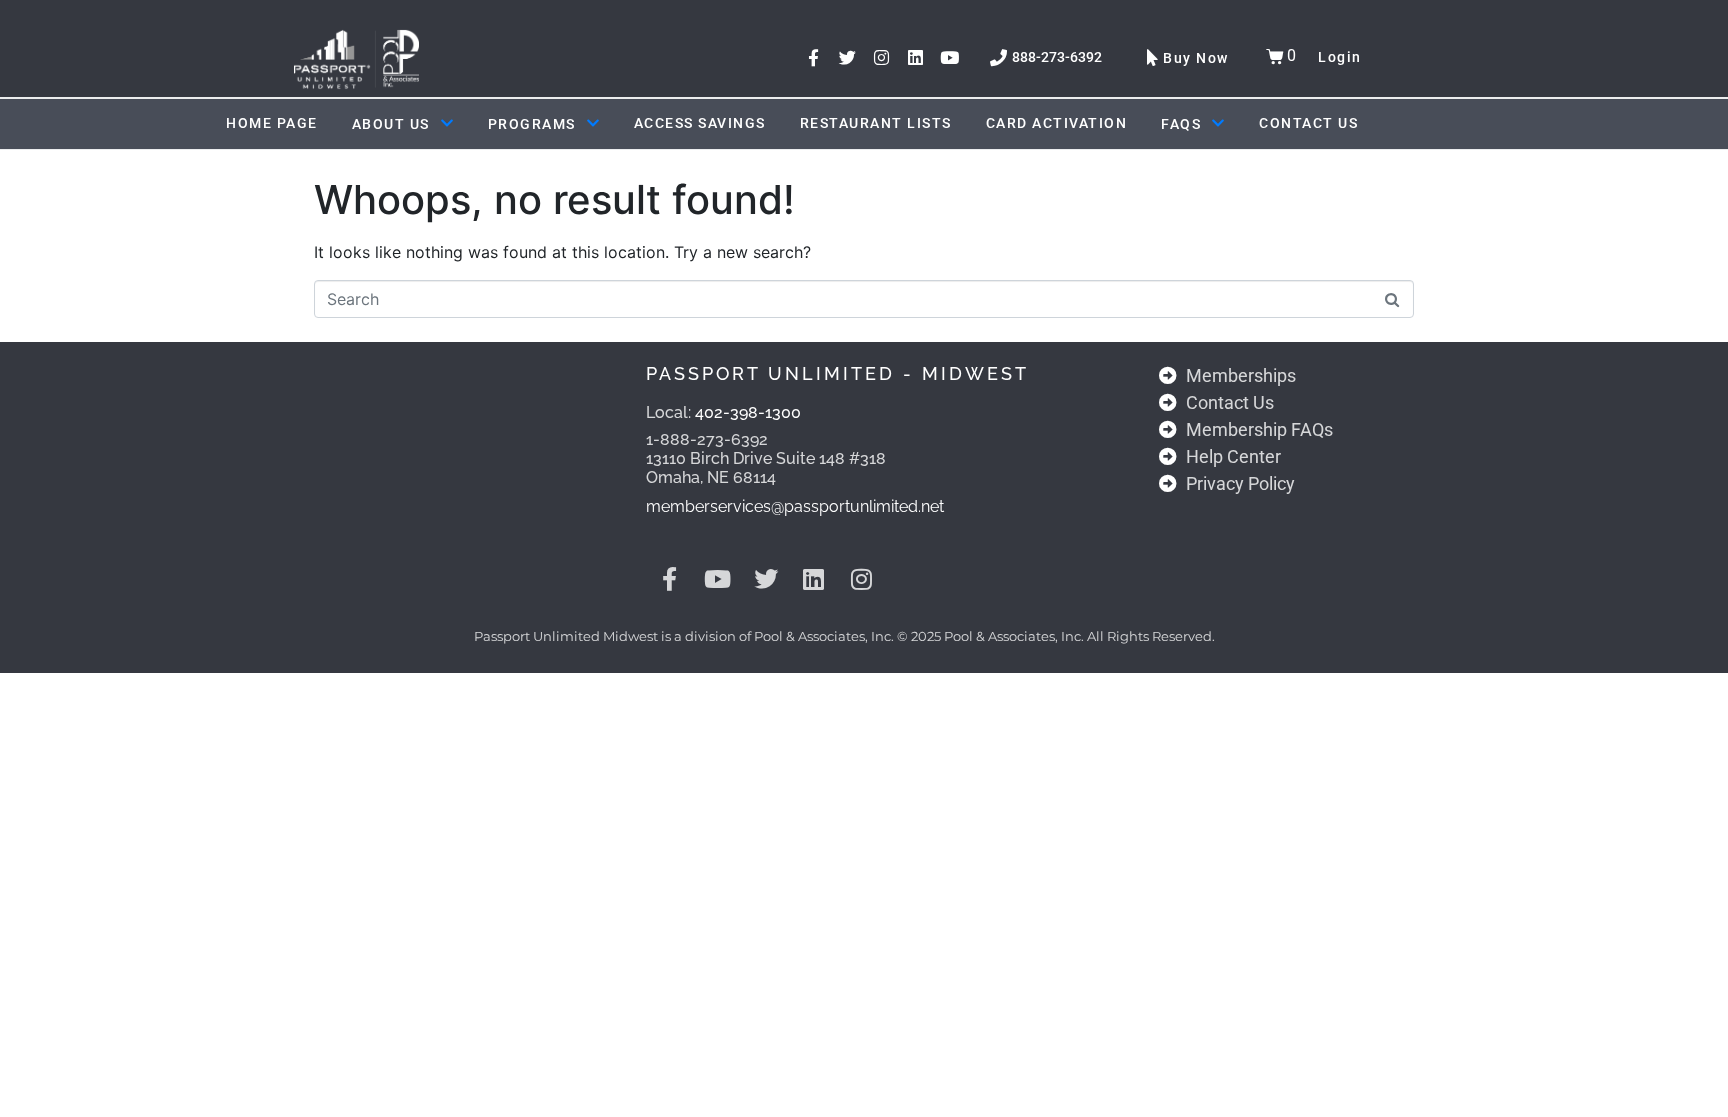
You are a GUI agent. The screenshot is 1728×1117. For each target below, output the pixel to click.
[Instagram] (881, 57)
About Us (391, 124)
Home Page (272, 123)
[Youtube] (949, 57)
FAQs (1181, 124)
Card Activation (1057, 123)
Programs (532, 124)
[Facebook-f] (813, 57)
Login (1340, 57)
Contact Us (1308, 123)
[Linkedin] (915, 57)
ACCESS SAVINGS (700, 123)
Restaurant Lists (876, 123)
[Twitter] (847, 57)
